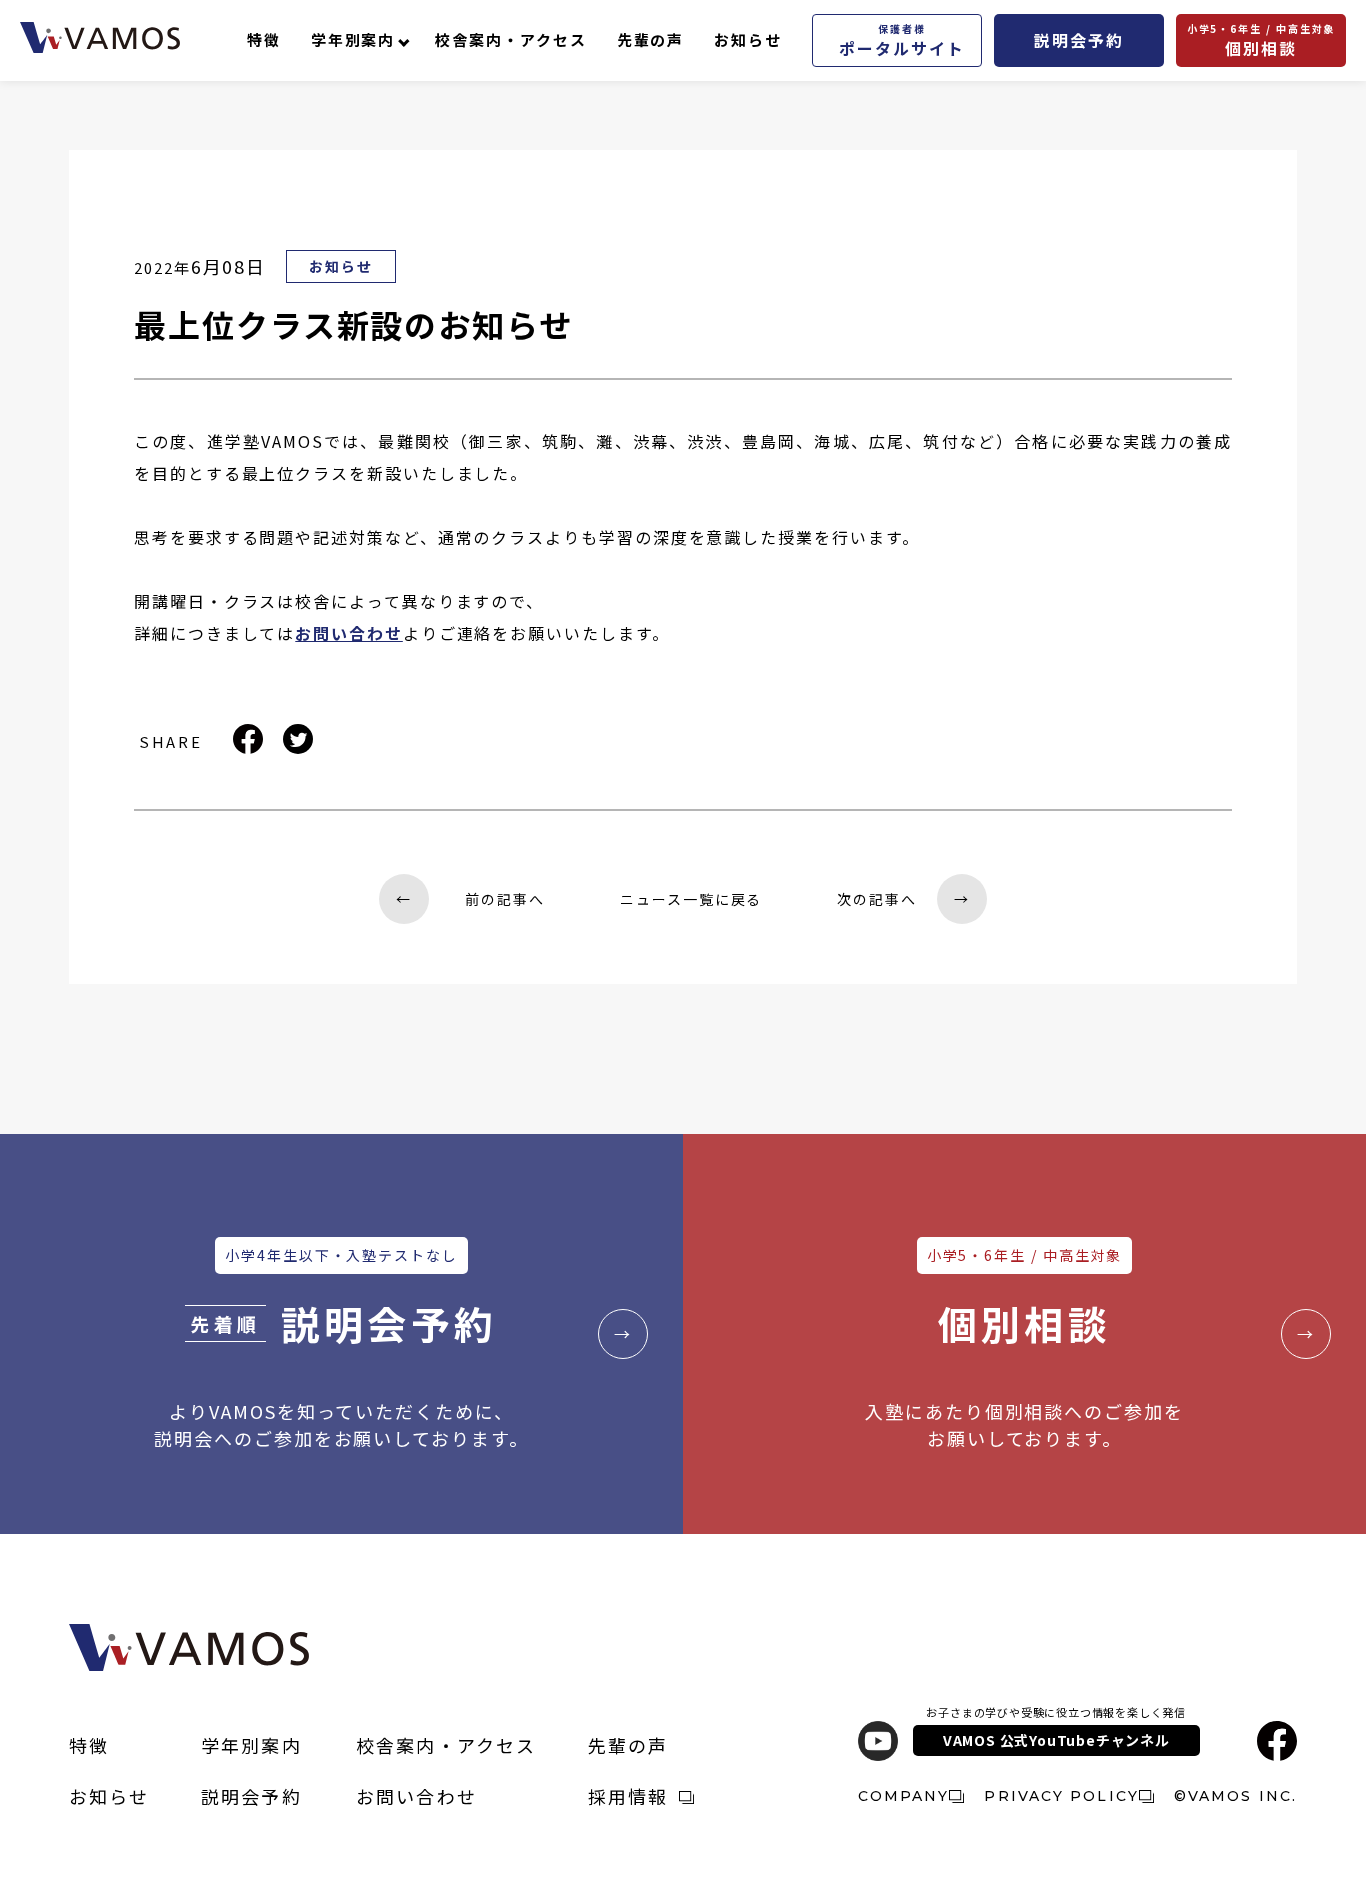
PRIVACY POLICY (1061, 1796)
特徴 (264, 39)
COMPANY (904, 1796)
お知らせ (748, 39)
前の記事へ (470, 899)
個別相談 (1261, 40)
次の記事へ (903, 899)
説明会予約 (1079, 40)
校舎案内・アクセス (510, 39)
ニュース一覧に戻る (691, 899)
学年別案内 (353, 39)
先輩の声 (651, 39)
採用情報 (628, 1796)
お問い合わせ (416, 1796)
